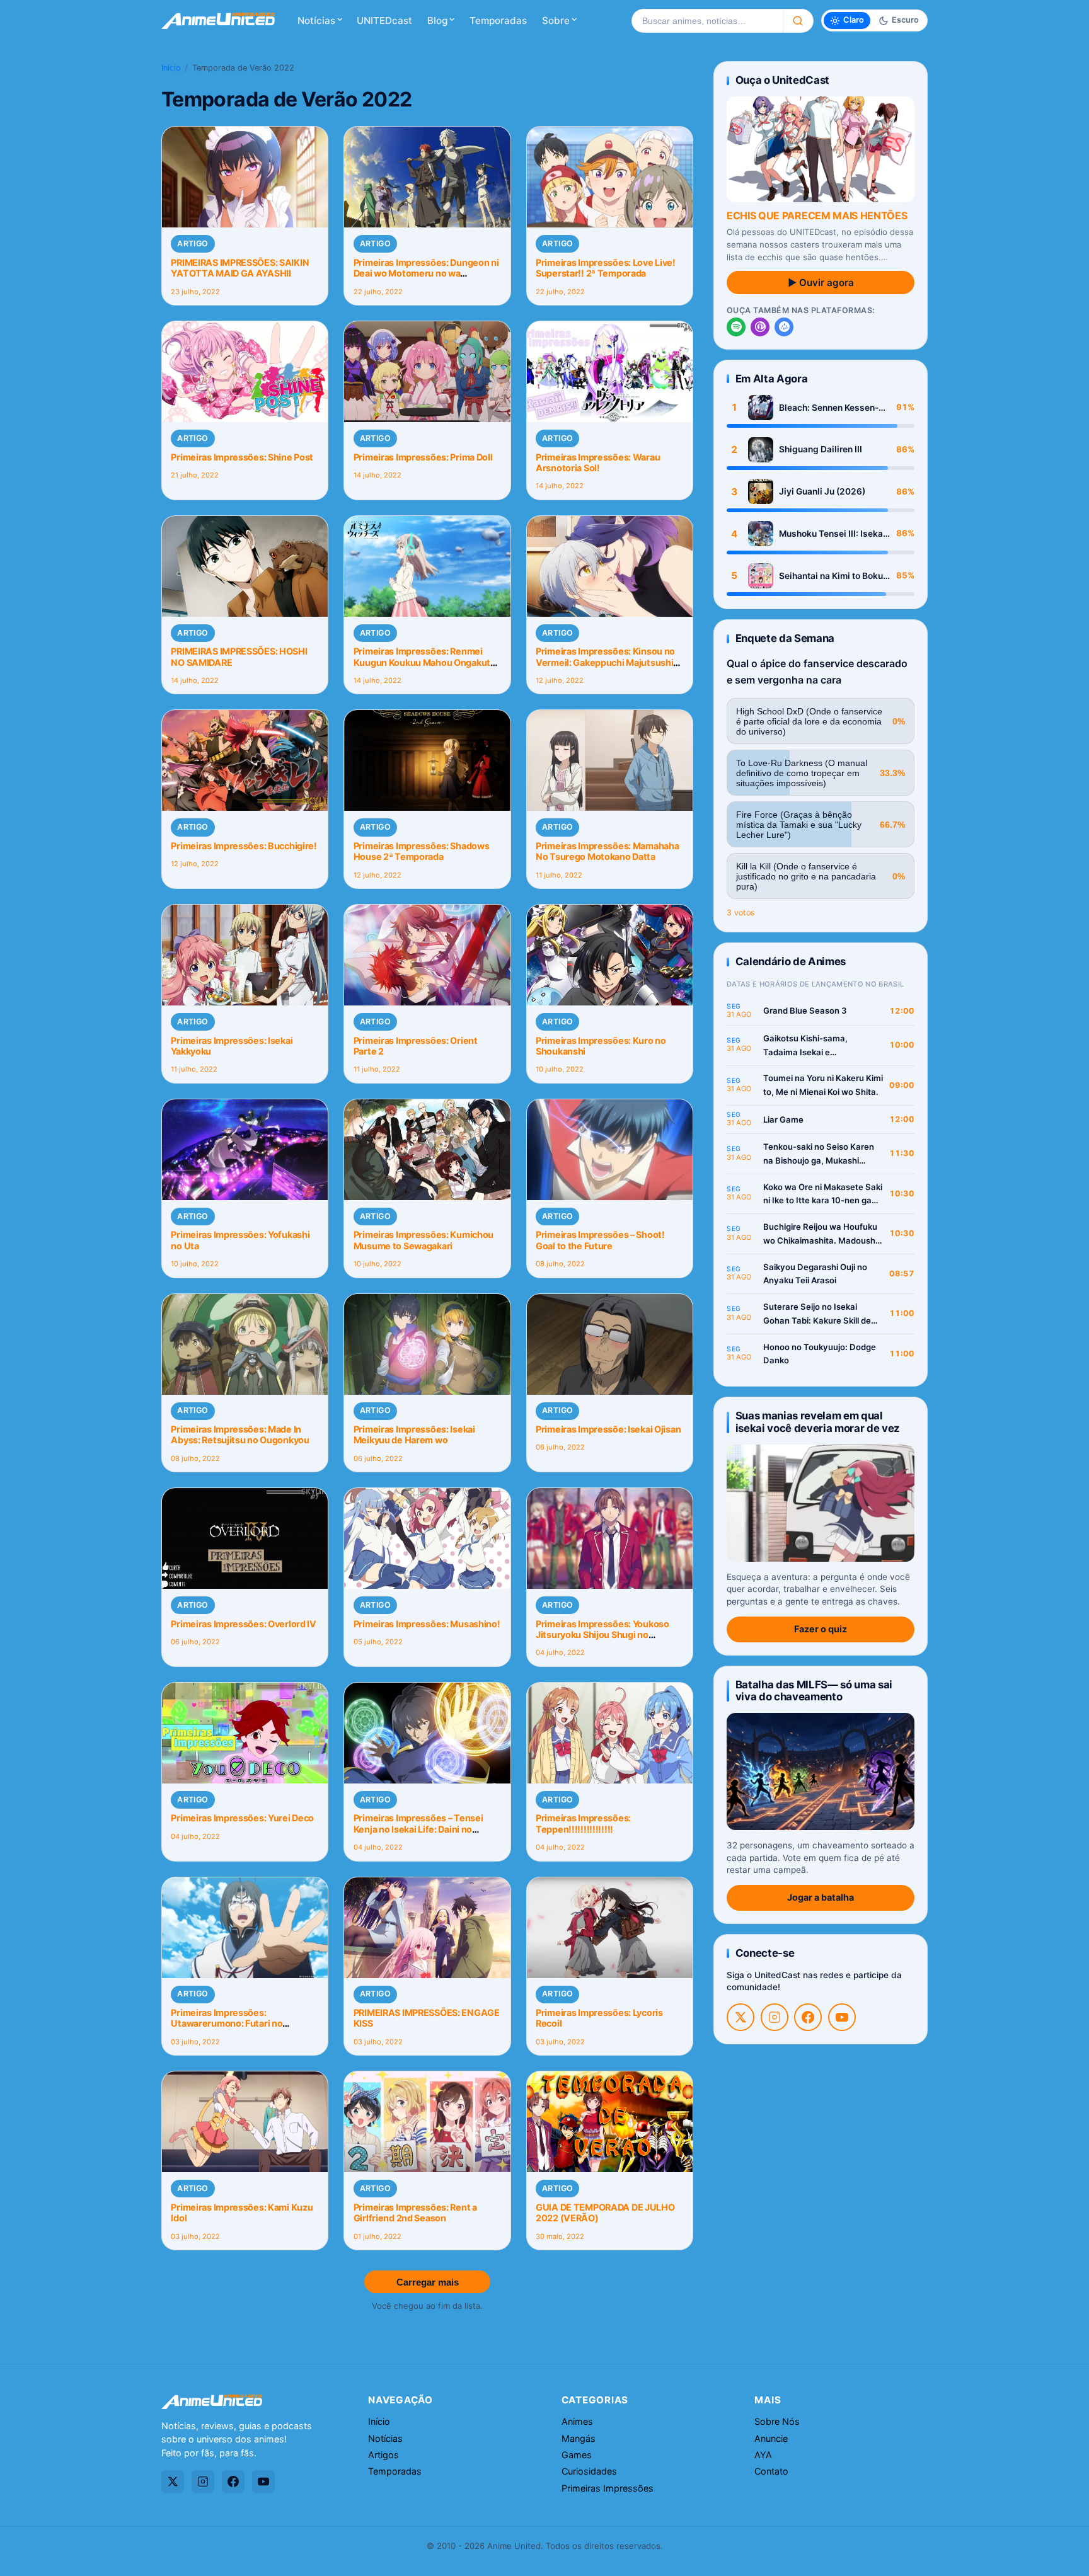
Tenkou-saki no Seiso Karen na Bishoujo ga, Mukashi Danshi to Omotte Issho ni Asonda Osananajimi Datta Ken (819, 1154)
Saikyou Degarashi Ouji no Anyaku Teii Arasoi (815, 1274)
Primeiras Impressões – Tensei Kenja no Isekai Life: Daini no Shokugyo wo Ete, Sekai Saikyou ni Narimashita (426, 1834)
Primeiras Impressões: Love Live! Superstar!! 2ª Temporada (606, 268)
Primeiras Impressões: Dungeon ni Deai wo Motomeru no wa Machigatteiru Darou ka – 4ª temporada (426, 279)
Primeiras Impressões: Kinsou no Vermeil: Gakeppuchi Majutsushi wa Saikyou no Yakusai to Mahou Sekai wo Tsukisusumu (605, 667)
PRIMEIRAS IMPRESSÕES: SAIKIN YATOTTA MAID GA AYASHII (240, 268)
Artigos (383, 2455)
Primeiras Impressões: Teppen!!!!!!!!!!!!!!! (583, 1823)
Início (171, 68)
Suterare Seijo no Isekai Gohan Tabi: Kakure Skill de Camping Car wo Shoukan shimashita (817, 1314)
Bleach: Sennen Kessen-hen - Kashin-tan (829, 408)
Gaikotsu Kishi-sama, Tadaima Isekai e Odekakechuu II (805, 1046)
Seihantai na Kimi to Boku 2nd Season (831, 576)
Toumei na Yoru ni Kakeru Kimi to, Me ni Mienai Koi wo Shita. (823, 1085)
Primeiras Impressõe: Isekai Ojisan (608, 1429)
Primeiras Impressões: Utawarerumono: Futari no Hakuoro (227, 2024)
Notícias (316, 20)
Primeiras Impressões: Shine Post (242, 457)
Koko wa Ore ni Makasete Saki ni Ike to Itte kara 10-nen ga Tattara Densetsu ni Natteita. (823, 1195)
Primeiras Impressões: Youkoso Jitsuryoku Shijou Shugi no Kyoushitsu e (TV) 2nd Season (602, 1635)
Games (577, 2455)
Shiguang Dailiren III (821, 449)
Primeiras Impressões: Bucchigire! (244, 846)
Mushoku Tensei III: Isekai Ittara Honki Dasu (832, 534)
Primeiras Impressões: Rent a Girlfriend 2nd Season (415, 2212)
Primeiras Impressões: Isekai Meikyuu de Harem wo (414, 1434)
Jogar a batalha (821, 1897)
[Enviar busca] (798, 21)
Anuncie (771, 2438)
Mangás (579, 2438)
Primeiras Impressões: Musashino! (427, 1624)
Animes (577, 2421)
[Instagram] (775, 2017)
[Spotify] (736, 327)
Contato (771, 2471)
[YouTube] (842, 2017)
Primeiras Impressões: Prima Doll (423, 457)
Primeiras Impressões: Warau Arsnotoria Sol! (598, 462)
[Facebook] (808, 2017)
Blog (437, 20)
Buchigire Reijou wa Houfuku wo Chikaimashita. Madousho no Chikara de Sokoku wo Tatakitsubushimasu (822, 1234)
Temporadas (498, 20)
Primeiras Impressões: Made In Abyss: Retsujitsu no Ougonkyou (240, 1434)
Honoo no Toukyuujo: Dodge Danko (820, 1354)
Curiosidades (589, 2471)
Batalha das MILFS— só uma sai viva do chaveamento (814, 1691)
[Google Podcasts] (784, 327)
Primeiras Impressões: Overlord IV (244, 1624)
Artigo (193, 243)
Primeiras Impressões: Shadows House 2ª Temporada (422, 851)
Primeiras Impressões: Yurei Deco (242, 1818)
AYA (763, 2455)
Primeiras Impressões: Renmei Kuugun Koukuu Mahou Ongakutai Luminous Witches (426, 662)
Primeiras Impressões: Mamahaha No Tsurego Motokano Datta (607, 851)
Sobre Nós (777, 2421)
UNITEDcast (384, 20)
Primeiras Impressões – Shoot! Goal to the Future (600, 1240)
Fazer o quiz (821, 1629)
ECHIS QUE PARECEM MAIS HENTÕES (817, 215)
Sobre (556, 20)
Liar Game (783, 1119)
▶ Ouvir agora (821, 283)
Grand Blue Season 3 (805, 1010)
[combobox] (707, 21)
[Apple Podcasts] (760, 327)
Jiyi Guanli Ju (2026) (822, 491)
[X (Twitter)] (740, 2017)
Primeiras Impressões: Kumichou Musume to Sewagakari (423, 1240)
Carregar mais (428, 2282)
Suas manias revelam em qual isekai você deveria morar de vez (818, 1422)
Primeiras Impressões (608, 2488)
